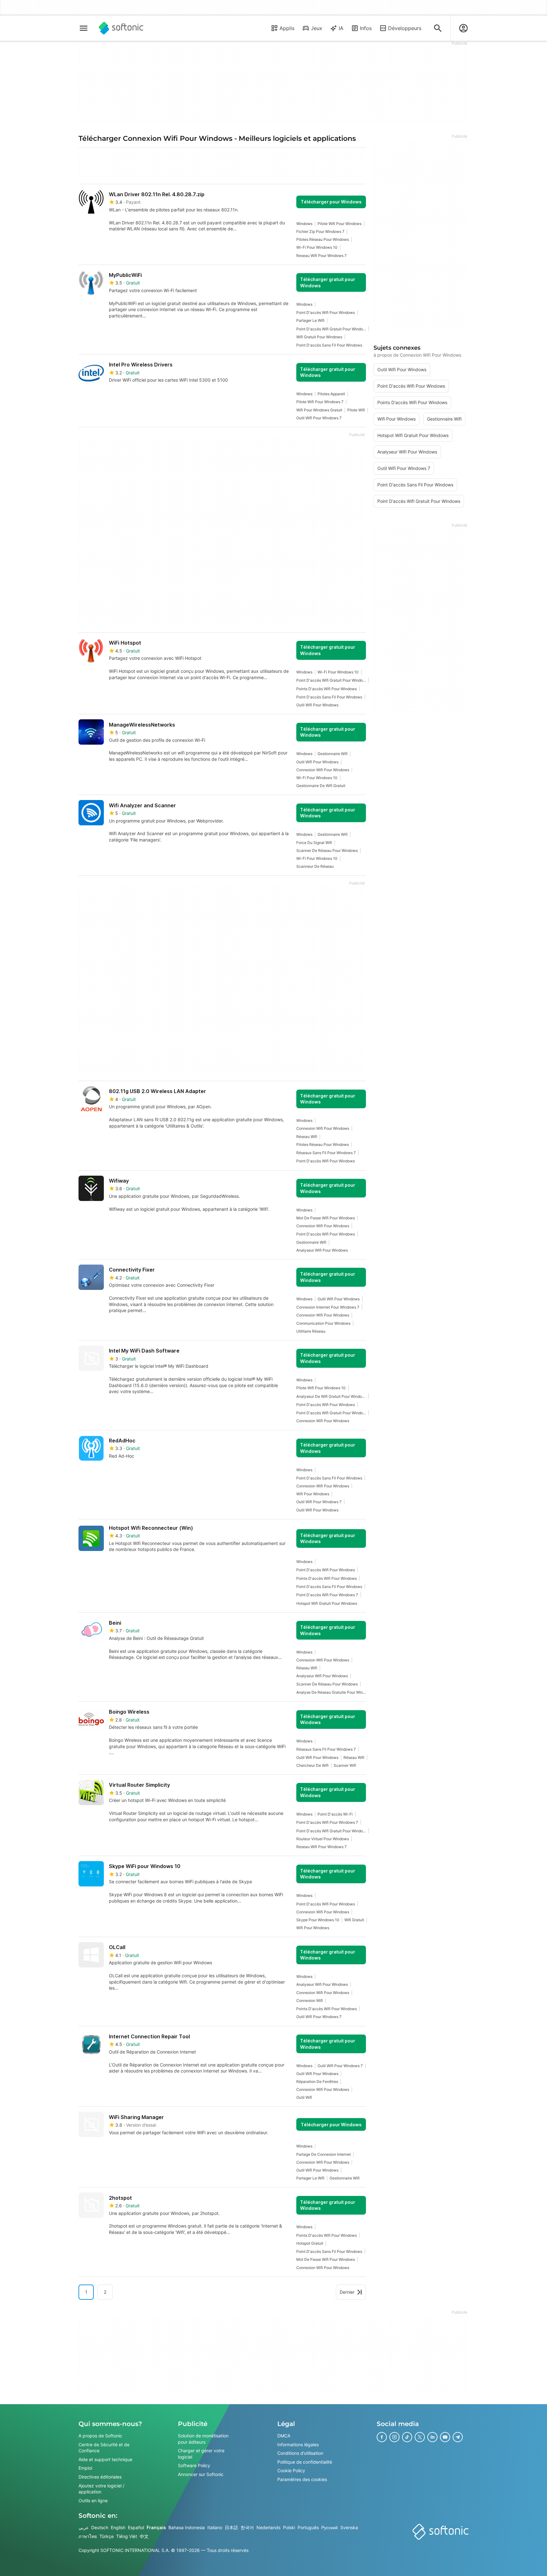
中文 (144, 2536)
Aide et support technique (105, 2459)
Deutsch (100, 2527)
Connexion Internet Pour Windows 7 (328, 1307)
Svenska (349, 2527)
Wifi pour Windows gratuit (319, 410)
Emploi (85, 2468)
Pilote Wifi (356, 410)
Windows (304, 224)
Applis (287, 28)
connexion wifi (310, 2001)
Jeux (317, 28)
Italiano (215, 2527)
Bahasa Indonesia (187, 2527)
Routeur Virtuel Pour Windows (323, 1839)
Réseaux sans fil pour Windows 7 (326, 1153)
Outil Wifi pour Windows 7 (319, 418)
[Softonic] (121, 28)
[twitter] (420, 2437)
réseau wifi (307, 1137)
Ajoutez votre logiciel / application (101, 2488)
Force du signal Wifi (314, 843)
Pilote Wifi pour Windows (340, 224)
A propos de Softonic (100, 2436)
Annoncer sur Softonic (201, 2474)
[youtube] (445, 2437)
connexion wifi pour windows (323, 770)
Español (136, 2527)
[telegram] (458, 2437)
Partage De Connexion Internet (324, 2154)
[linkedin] (432, 2437)
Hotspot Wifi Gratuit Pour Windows (327, 1603)
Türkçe (107, 2536)
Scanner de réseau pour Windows (327, 850)
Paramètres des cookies (302, 2479)
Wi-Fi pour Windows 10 (317, 247)
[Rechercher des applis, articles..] (438, 28)
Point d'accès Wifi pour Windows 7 (327, 1595)
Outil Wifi (304, 2097)
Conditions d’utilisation (300, 2453)
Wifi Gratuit (354, 1920)
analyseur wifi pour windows (322, 1250)
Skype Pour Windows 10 (318, 1920)
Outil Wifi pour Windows (317, 705)
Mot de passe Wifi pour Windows (326, 1218)
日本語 (231, 2527)
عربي (84, 2527)
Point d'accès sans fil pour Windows (329, 345)
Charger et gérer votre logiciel (201, 2454)
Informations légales (298, 2444)
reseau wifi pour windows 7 (321, 256)
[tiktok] (407, 2437)
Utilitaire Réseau (311, 1331)
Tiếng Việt (127, 2536)
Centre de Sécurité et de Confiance (104, 2447)
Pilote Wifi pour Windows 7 (320, 402)
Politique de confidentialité (305, 2462)
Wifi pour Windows (313, 1494)
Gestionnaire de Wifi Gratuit (321, 786)
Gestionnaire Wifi (333, 754)
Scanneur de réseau (315, 866)
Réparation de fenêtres (317, 2082)
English (118, 2527)
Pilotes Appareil (331, 394)
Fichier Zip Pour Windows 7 (320, 231)
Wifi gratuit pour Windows (319, 337)
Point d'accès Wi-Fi (335, 1814)
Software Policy (194, 2465)
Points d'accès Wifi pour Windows (327, 689)
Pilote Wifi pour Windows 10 (321, 1388)
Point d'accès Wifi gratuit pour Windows (331, 329)
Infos (366, 28)
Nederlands (268, 2527)
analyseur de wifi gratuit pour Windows (331, 1396)
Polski (289, 2527)
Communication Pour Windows (323, 1323)
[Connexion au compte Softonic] (463, 28)
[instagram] (394, 2437)
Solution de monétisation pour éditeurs (203, 2439)
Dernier (347, 2292)
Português (308, 2527)
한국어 (247, 2527)
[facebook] (382, 2437)
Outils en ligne (93, 2501)
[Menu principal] (84, 28)
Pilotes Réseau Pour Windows (323, 239)
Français (156, 2527)
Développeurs (405, 28)
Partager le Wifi (310, 320)
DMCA (284, 2436)
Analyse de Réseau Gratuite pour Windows (331, 1692)
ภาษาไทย (88, 2536)
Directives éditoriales (100, 2477)
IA (341, 28)
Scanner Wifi (345, 1765)
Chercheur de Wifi (312, 1765)
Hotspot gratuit (310, 2243)
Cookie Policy (291, 2470)
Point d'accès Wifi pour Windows (326, 313)
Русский (330, 2527)
